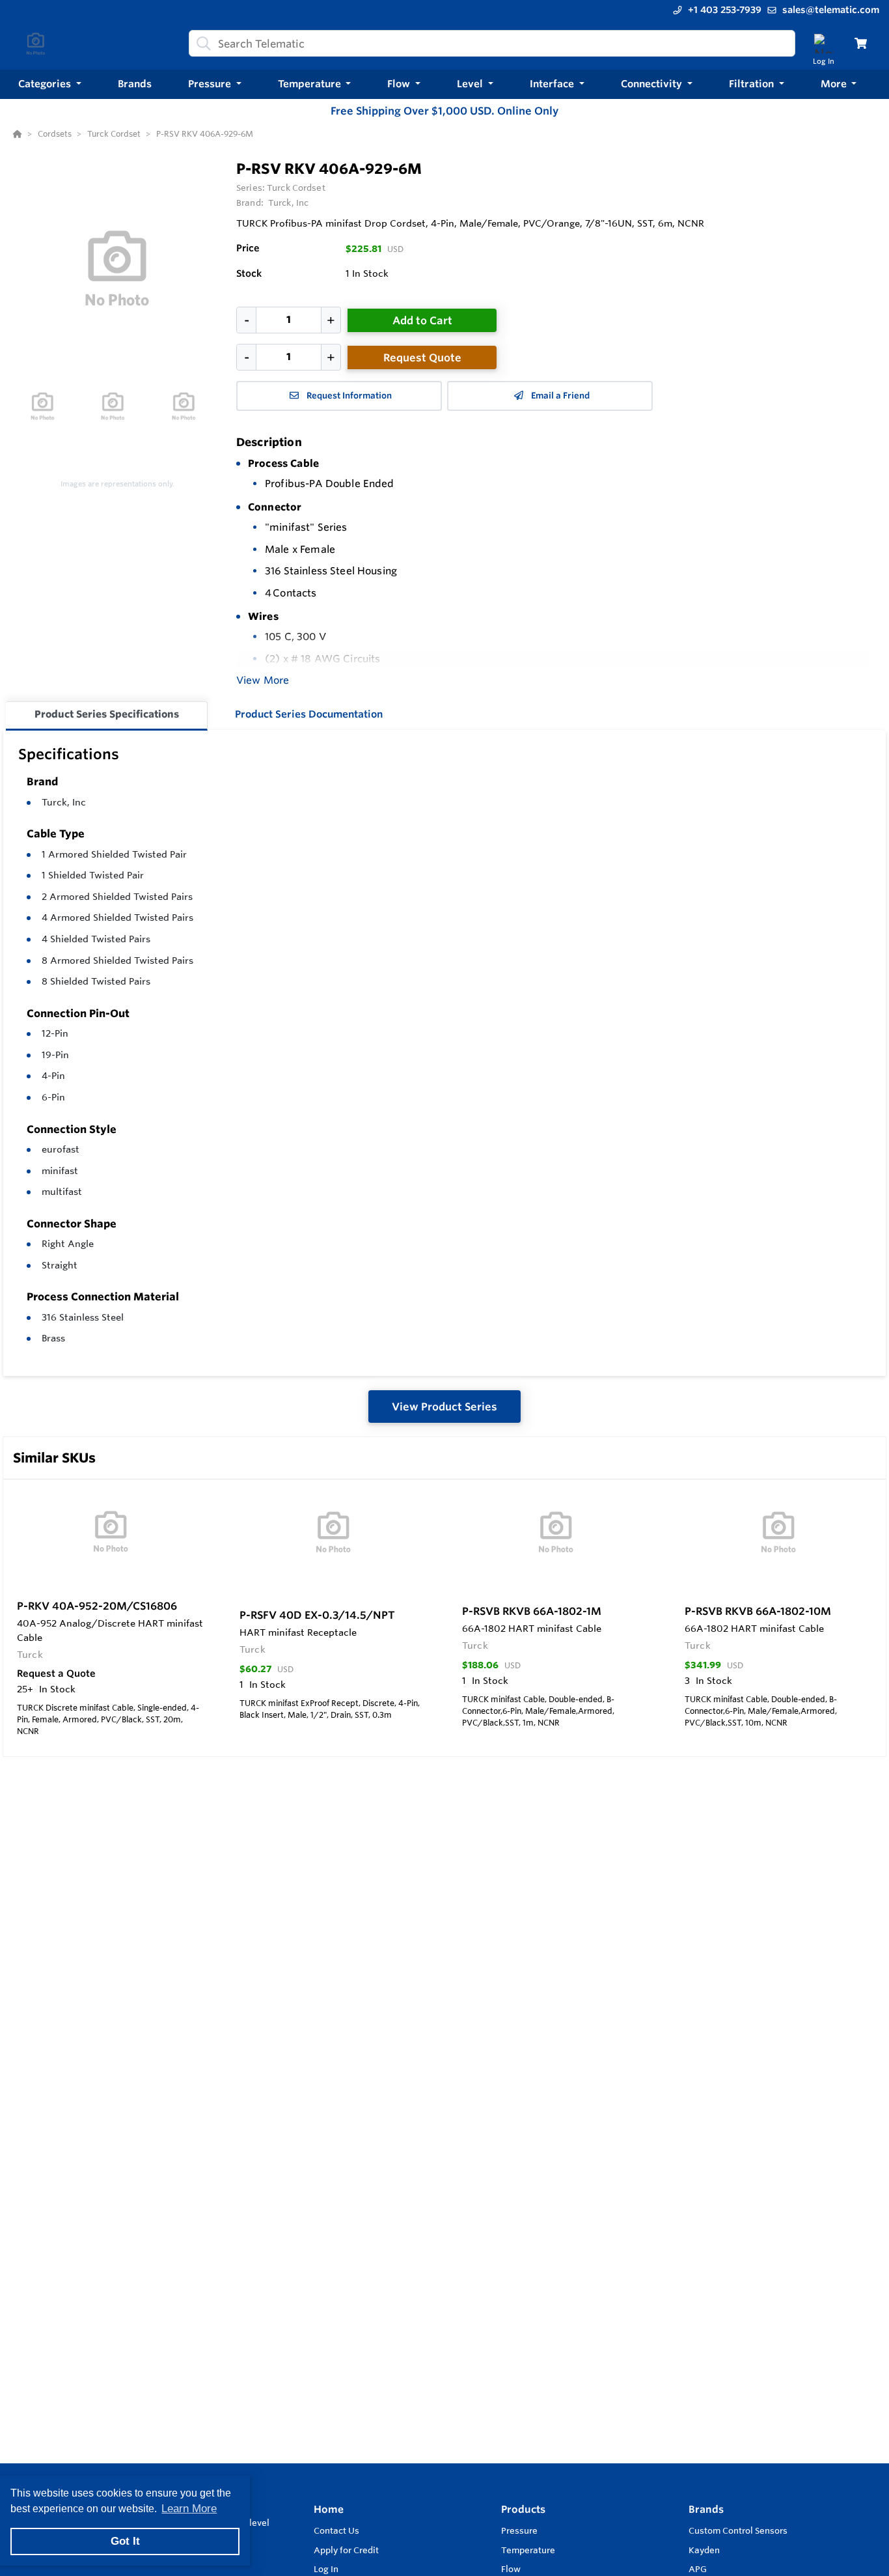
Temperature (528, 2550)
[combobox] (492, 43)
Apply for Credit (346, 2550)
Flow (511, 2569)
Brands (706, 2509)
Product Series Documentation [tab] (309, 714)
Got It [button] (125, 2541)
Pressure (519, 2530)
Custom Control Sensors (738, 2530)
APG (698, 2569)
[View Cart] (861, 43)
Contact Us (336, 2530)
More (835, 84)
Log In (326, 2569)
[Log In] (824, 43)
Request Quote (422, 357)
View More (263, 680)
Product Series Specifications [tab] (107, 714)
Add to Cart (422, 320)
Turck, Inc (64, 802)
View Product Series (444, 1407)
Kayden (704, 2550)
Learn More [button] (189, 2509)
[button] (50, 84)
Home (329, 2509)
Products (523, 2509)
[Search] (201, 44)
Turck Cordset (296, 188)
